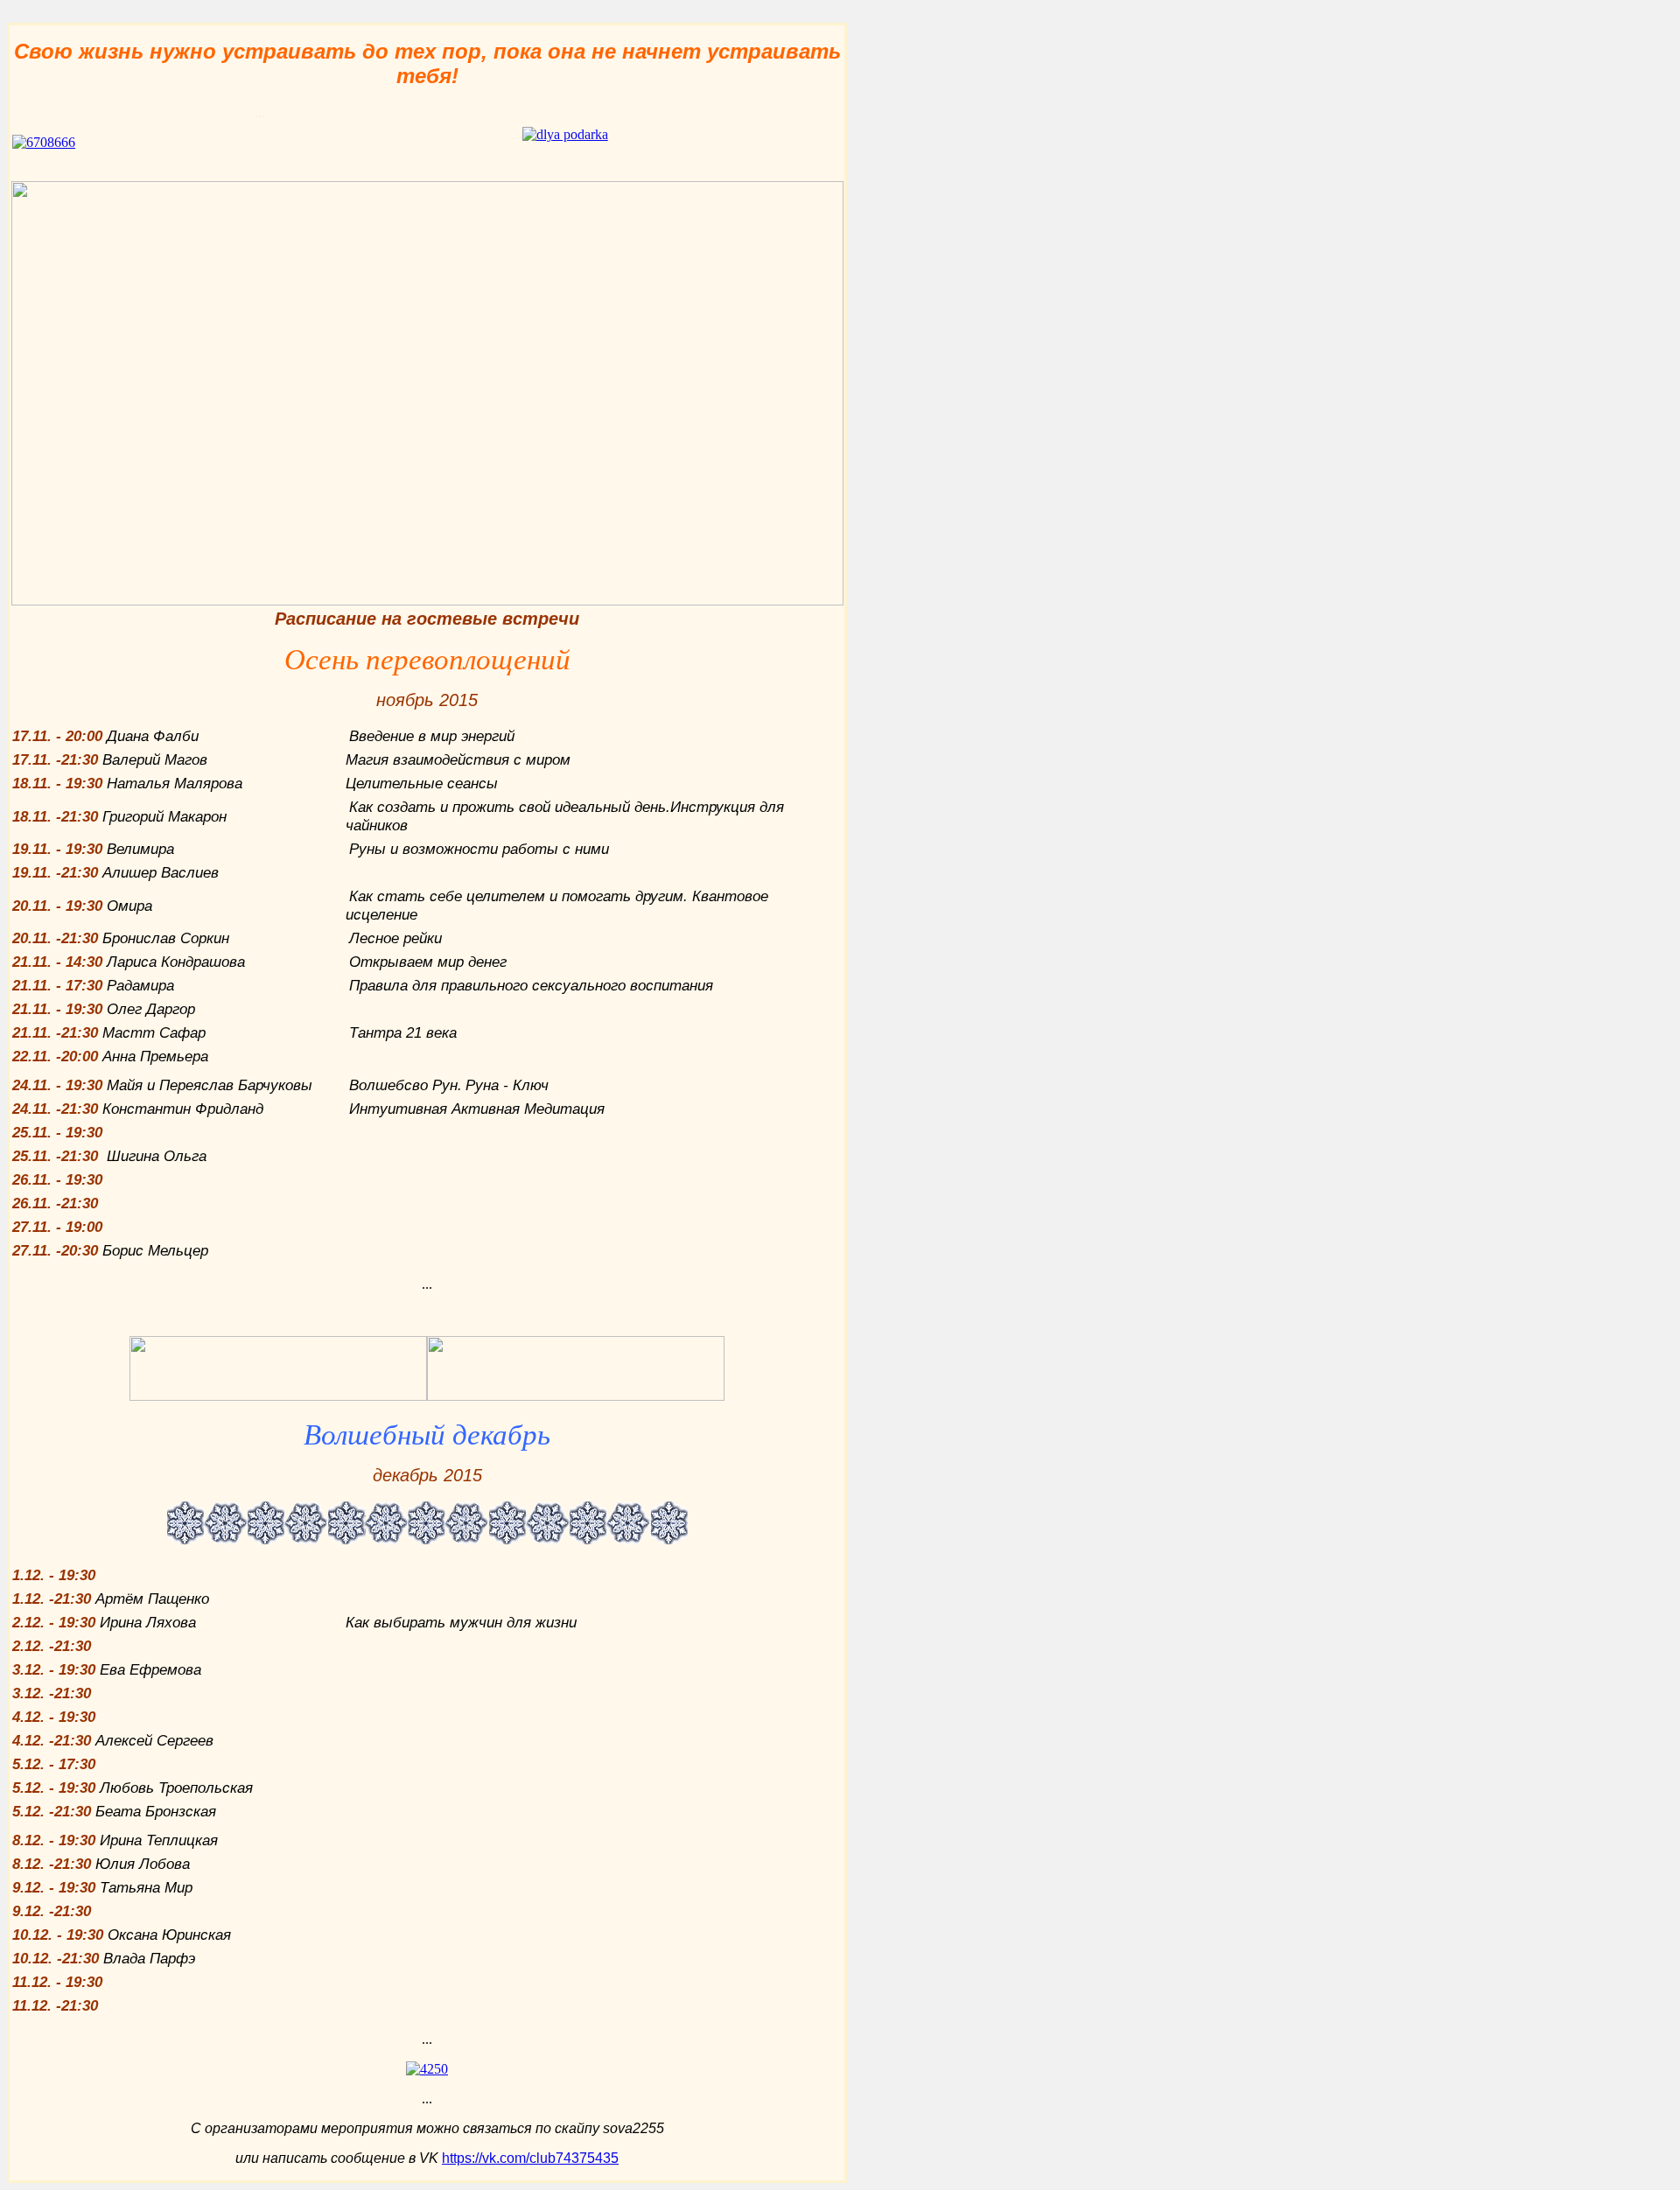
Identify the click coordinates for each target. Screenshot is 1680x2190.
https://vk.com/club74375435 (530, 2158)
